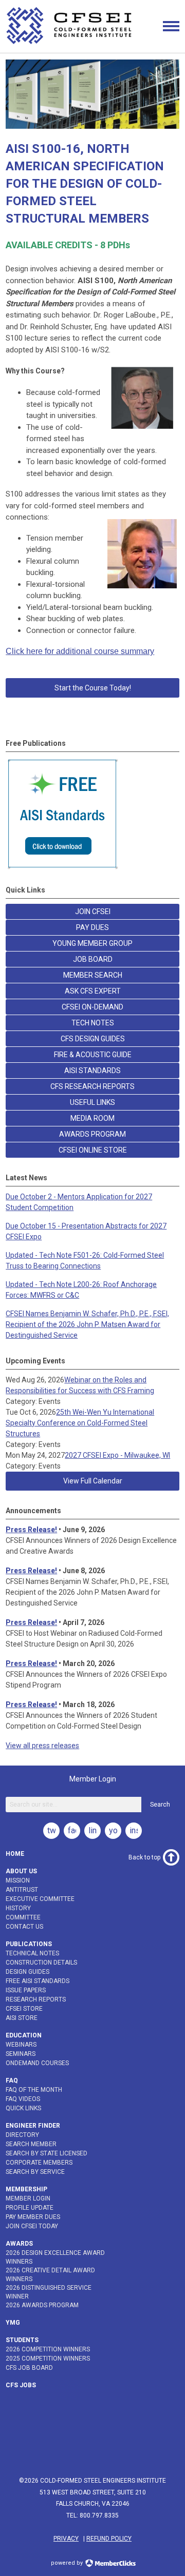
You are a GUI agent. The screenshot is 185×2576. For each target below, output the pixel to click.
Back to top (144, 1857)
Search (160, 1805)
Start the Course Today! (93, 688)
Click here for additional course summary (80, 651)
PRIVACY (66, 2539)
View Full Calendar (93, 1481)
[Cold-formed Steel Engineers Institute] (70, 44)
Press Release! (31, 1530)
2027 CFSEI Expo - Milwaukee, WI (117, 1455)
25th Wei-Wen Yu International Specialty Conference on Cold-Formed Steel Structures (80, 1423)
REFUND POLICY (109, 2539)
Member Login (93, 1779)
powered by (68, 2563)
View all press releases (42, 1746)
